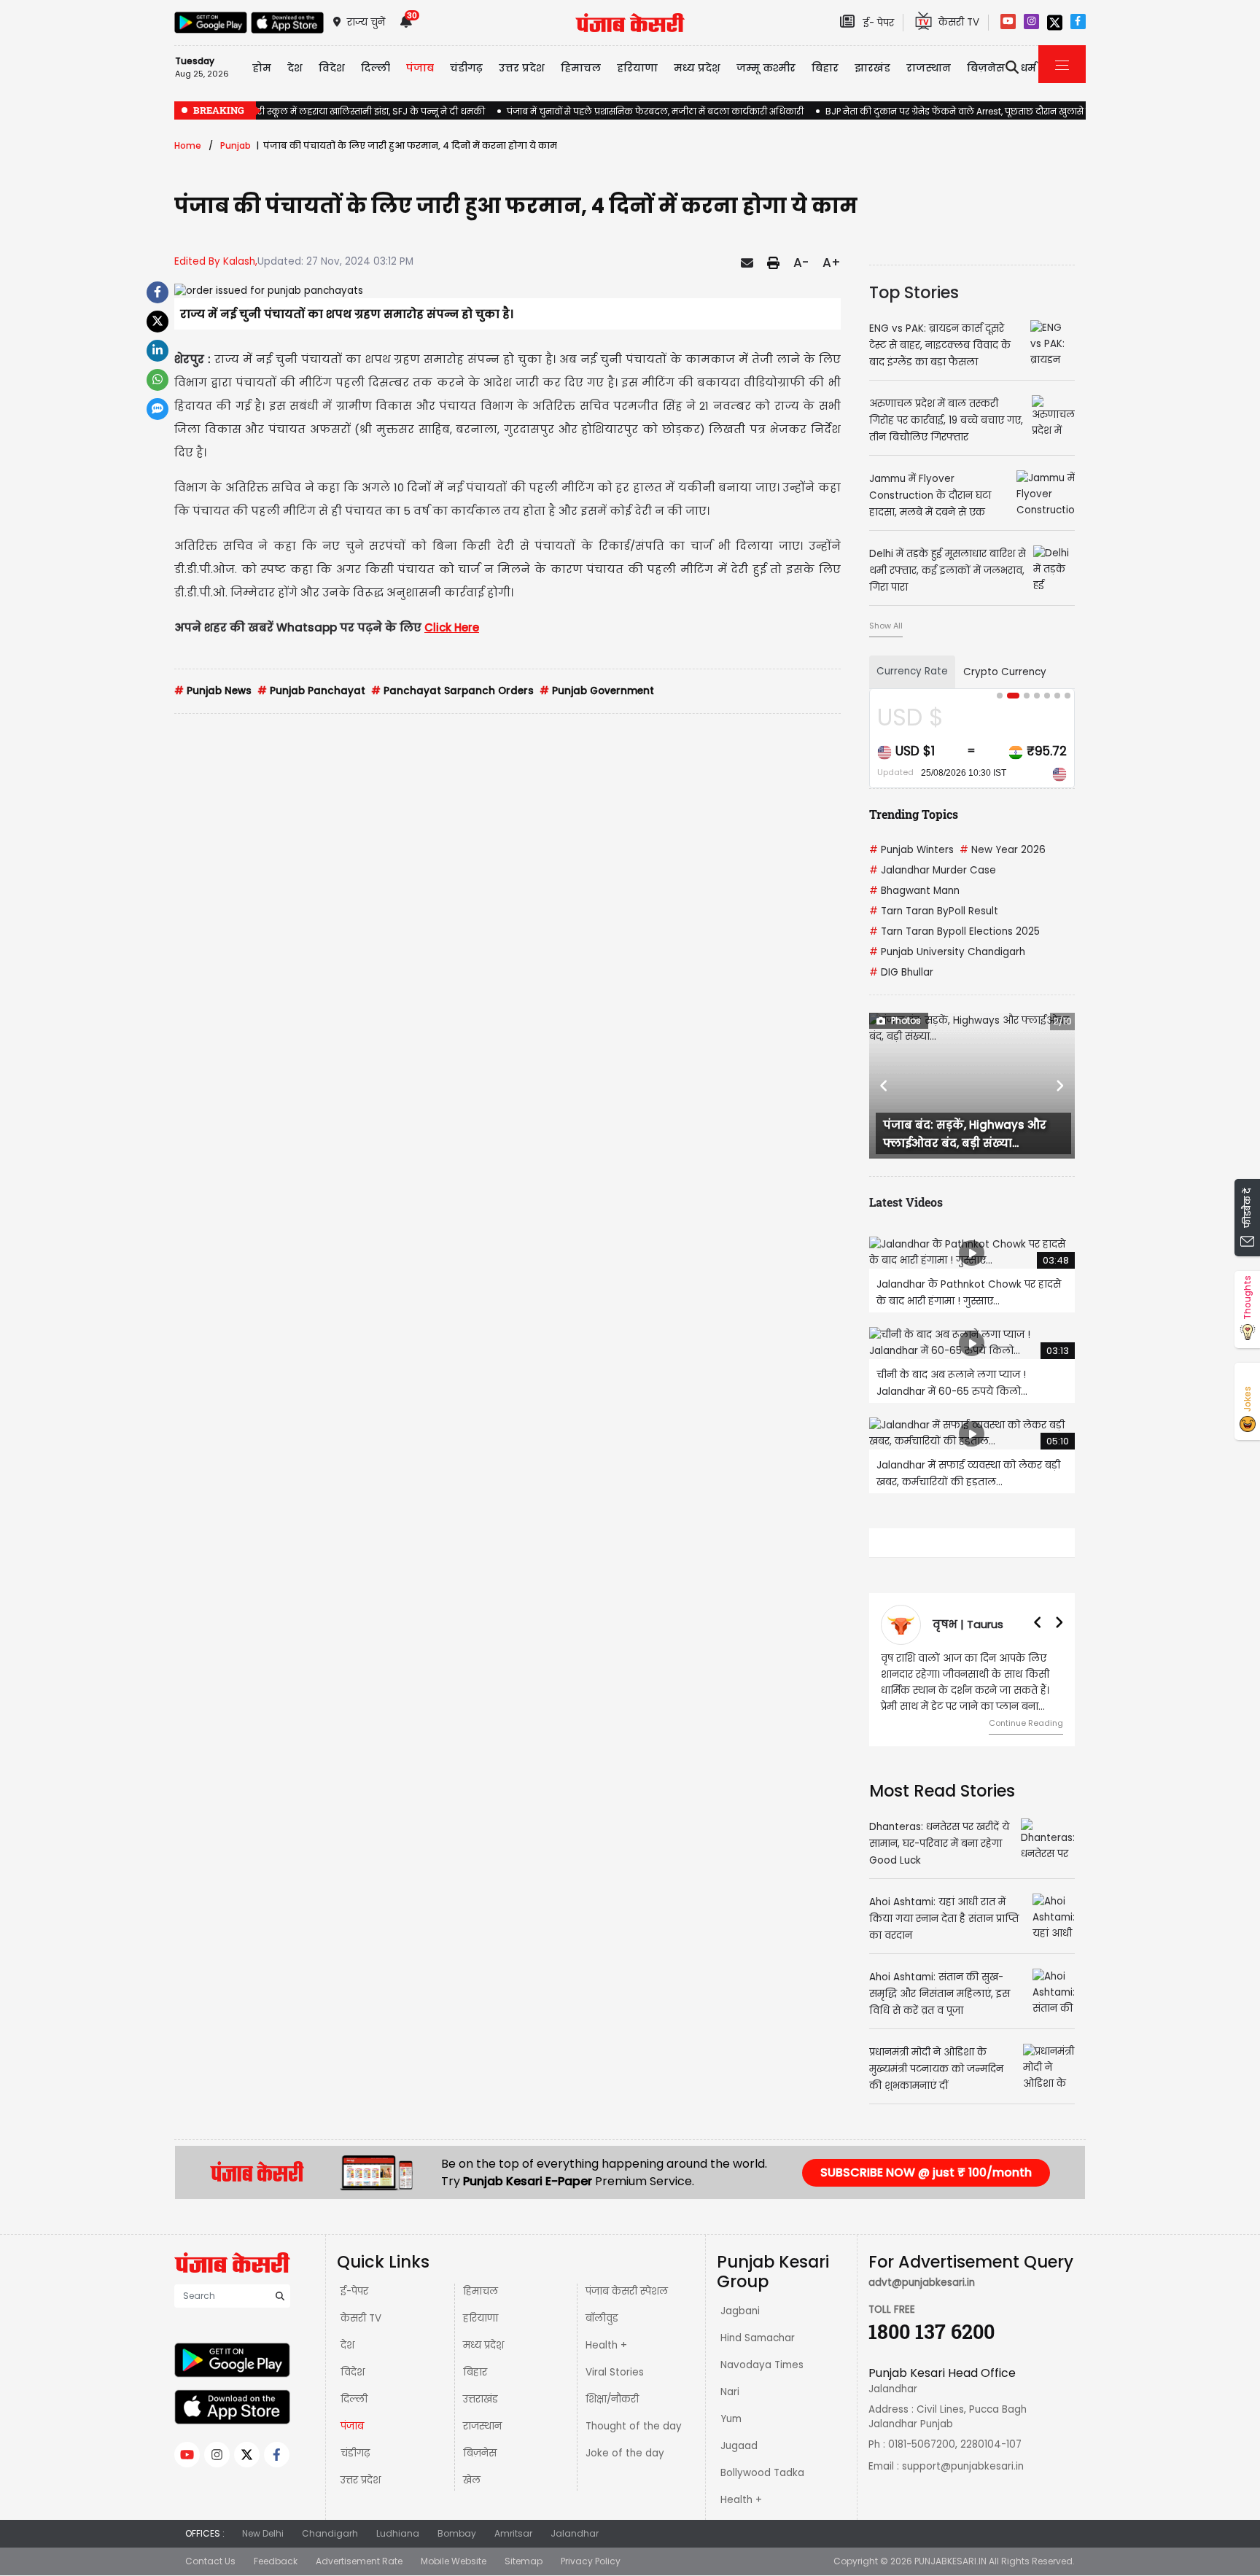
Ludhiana (398, 2533)
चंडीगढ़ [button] (466, 68)
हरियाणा (481, 2318)
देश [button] (295, 68)
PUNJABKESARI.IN (950, 2561)
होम (262, 68)
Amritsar (513, 2533)
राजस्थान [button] (929, 68)
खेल (472, 2480)
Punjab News (213, 691)
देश (347, 2345)
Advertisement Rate (359, 2561)
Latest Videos (906, 1202)
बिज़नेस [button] (986, 68)
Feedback (276, 2561)
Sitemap (524, 2561)
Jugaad (739, 2446)
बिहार (825, 68)
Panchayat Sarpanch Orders (452, 691)
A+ (832, 262)
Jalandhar (575, 2533)
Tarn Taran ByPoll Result (934, 911)
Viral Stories (615, 2372)
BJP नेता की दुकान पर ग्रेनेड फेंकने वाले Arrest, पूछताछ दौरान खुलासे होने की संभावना (985, 111)
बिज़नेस (480, 2453)
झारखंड (872, 68)
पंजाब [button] (420, 68)
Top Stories (914, 292)
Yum (731, 2419)
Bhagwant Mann (914, 891)
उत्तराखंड (481, 2399)
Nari (730, 2392)
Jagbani (740, 2311)
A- (801, 262)
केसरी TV (361, 2318)
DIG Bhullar (901, 972)
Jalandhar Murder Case (933, 870)
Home (188, 145)
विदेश (353, 2372)
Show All (886, 626)
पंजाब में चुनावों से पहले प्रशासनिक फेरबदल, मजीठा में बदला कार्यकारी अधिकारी (655, 111)
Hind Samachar (758, 2338)
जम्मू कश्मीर (766, 68)
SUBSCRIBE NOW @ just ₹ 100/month (926, 2172)
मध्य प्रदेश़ (697, 68)
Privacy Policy (591, 2561)
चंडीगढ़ (355, 2453)
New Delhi (263, 2533)
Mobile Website (454, 2561)
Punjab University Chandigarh (947, 952)
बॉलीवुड (602, 2318)
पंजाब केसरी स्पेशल (627, 2291)
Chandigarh (330, 2533)
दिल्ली (376, 68)
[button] (884, 1086)
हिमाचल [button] (581, 68)
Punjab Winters (911, 850)
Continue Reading (1026, 1723)
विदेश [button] (332, 68)
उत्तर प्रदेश (522, 68)
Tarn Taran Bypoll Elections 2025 (954, 931)
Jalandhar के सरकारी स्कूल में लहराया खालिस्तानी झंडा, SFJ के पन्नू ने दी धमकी (330, 111)
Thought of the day (634, 2426)
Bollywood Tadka (762, 2473)
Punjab (236, 145)
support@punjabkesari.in (963, 2466)
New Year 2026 (1003, 850)
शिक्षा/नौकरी (612, 2399)
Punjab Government (597, 691)
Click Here (452, 627)
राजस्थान (482, 2426)
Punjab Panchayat (311, 691)
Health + (606, 2345)
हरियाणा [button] (637, 68)
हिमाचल (481, 2291)
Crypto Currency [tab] (1005, 672)
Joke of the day (625, 2453)
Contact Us (210, 2561)
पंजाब (352, 2426)
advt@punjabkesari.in (922, 2283)
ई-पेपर (354, 2291)
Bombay (457, 2533)
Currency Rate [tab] (912, 671)
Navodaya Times (762, 2365)
